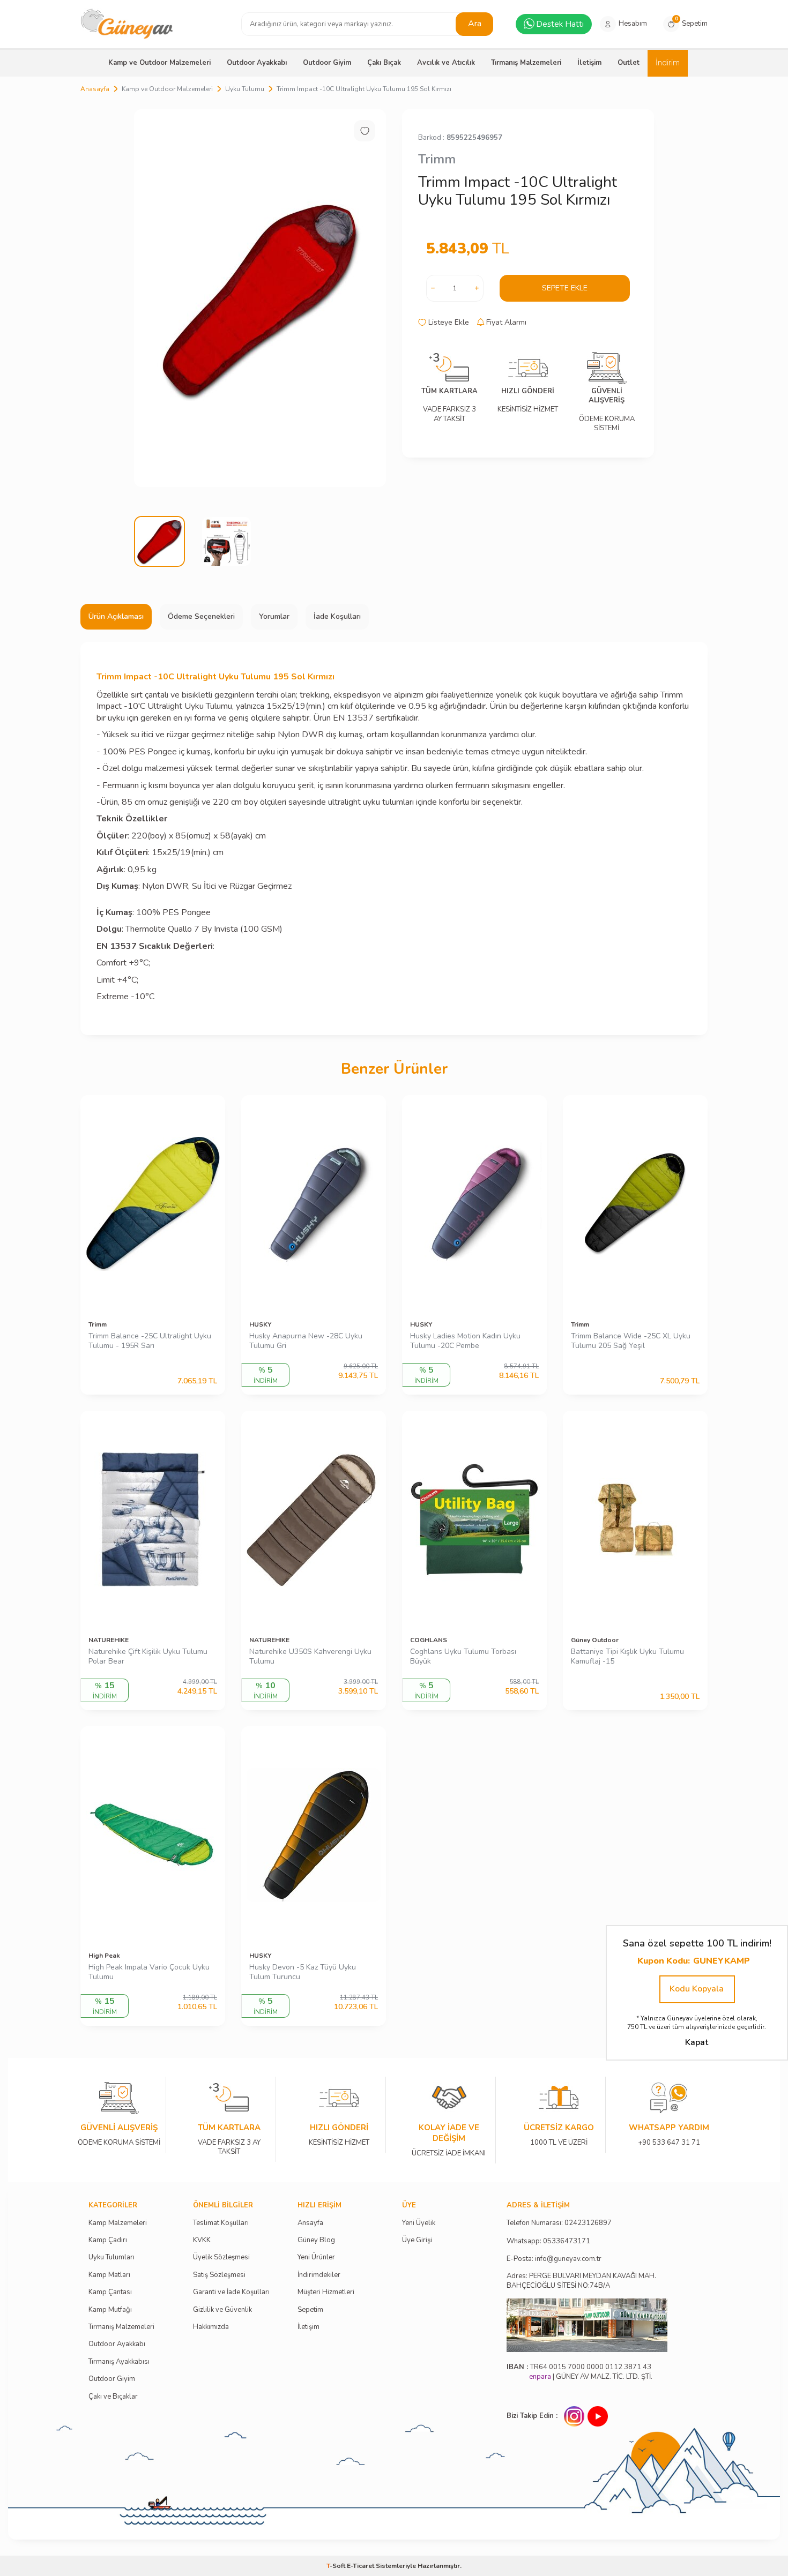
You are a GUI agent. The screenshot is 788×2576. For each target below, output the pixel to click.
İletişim (589, 63)
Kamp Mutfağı (110, 2310)
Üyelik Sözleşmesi (221, 2257)
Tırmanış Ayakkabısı (119, 2362)
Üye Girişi (417, 2240)
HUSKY (260, 1324)
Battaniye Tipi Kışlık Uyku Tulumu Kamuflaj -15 (627, 1657)
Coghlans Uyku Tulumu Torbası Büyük (463, 1657)
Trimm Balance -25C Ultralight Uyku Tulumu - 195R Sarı (150, 1341)
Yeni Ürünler (316, 2257)
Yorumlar (274, 616)
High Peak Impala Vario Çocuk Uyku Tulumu (149, 1972)
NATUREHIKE (109, 1640)
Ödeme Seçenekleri (201, 616)
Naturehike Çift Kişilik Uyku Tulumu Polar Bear (148, 1657)
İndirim (668, 63)
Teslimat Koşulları (221, 2223)
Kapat (697, 2042)
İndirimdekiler (319, 2275)
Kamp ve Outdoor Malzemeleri (159, 63)
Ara (475, 24)
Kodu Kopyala (697, 1989)
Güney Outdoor (595, 1640)
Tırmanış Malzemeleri (526, 63)
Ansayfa (310, 2223)
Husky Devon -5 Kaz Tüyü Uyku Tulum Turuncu (303, 1972)
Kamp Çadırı (108, 2240)
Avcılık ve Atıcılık (446, 63)
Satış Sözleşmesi (219, 2275)
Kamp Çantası (110, 2292)
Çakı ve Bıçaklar (113, 2397)
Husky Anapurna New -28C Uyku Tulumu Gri (306, 1341)
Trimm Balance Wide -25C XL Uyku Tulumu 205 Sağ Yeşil (631, 1341)
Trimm (437, 159)
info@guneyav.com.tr (568, 2259)
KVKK (202, 2240)
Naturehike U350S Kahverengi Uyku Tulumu (310, 1657)
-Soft (337, 2566)
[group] (260, 298)
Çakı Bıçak (384, 63)
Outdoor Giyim (327, 63)
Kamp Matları (109, 2275)
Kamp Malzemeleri (118, 2223)
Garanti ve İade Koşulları (231, 2292)
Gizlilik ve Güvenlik (222, 2310)
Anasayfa (95, 89)
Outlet (629, 63)
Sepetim (310, 2310)
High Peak (104, 1956)
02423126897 (588, 2223)
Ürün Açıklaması (116, 616)
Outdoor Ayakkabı (257, 63)
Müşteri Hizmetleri (326, 2292)
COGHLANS (429, 1640)
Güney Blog (316, 2240)
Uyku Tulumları (111, 2257)
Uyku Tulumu (245, 89)
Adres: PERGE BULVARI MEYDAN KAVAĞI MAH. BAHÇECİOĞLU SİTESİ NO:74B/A (581, 2281)
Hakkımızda (211, 2327)
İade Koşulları (337, 616)
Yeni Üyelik (419, 2223)
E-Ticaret (360, 2566)
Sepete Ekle (565, 288)
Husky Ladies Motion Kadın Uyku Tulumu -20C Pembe (465, 1341)
